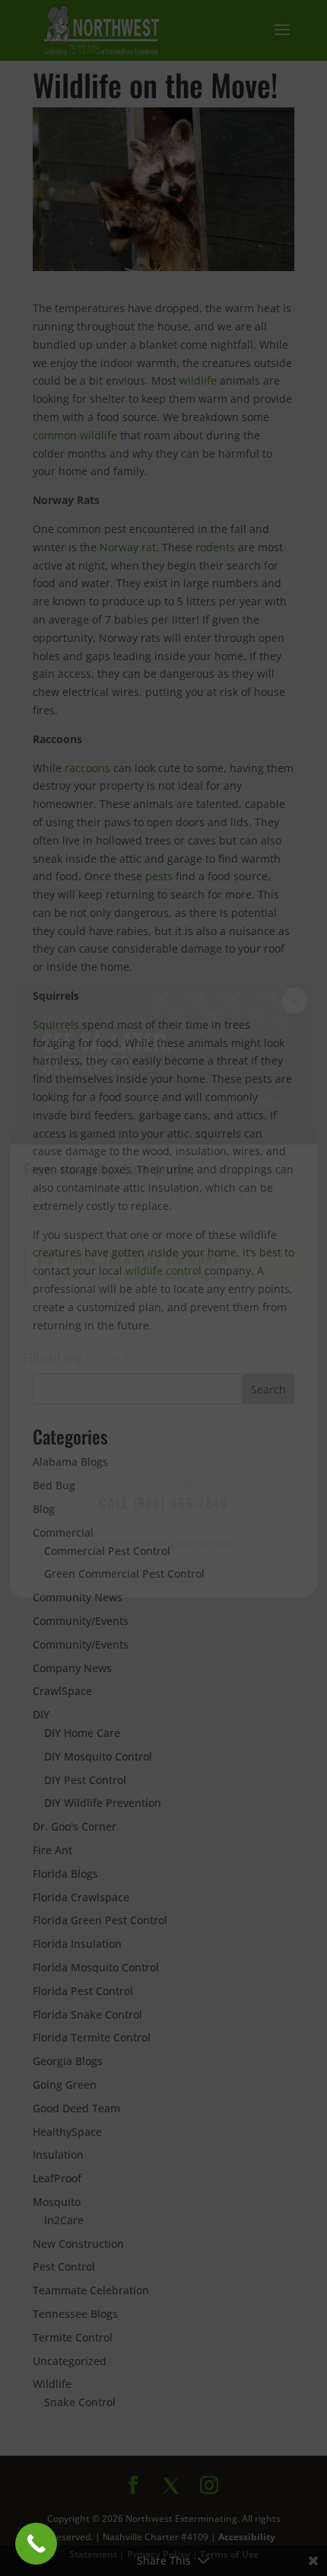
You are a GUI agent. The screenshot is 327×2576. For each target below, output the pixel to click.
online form (119, 1358)
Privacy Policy (163, 1577)
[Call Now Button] (36, 2544)
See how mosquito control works (163, 1543)
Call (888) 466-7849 (163, 1502)
